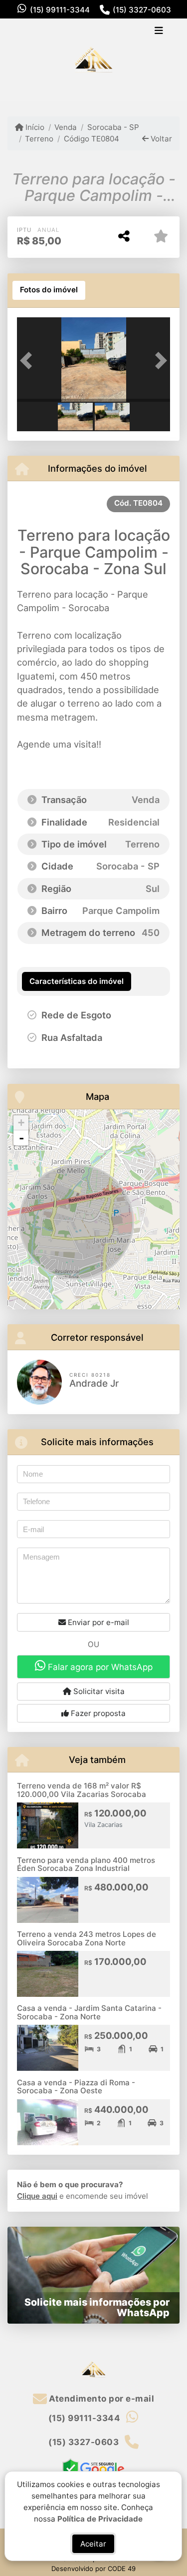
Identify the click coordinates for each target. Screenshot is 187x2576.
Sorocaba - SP (113, 127)
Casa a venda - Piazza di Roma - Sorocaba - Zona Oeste (76, 2087)
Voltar (160, 139)
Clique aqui (37, 2196)
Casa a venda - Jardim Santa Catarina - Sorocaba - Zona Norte (89, 2012)
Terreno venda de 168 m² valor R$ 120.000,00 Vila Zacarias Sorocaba (82, 1790)
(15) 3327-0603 (142, 10)
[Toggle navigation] (159, 31)
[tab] (49, 290)
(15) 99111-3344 (60, 10)
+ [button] (21, 1123)
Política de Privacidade (100, 2518)
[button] (28, 361)
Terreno (39, 139)
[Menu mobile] (93, 60)
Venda (66, 127)
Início (34, 127)
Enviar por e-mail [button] (97, 1622)
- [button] (21, 1138)
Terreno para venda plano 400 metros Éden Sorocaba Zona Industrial (86, 1864)
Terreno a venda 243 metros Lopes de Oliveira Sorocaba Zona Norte (87, 1938)
